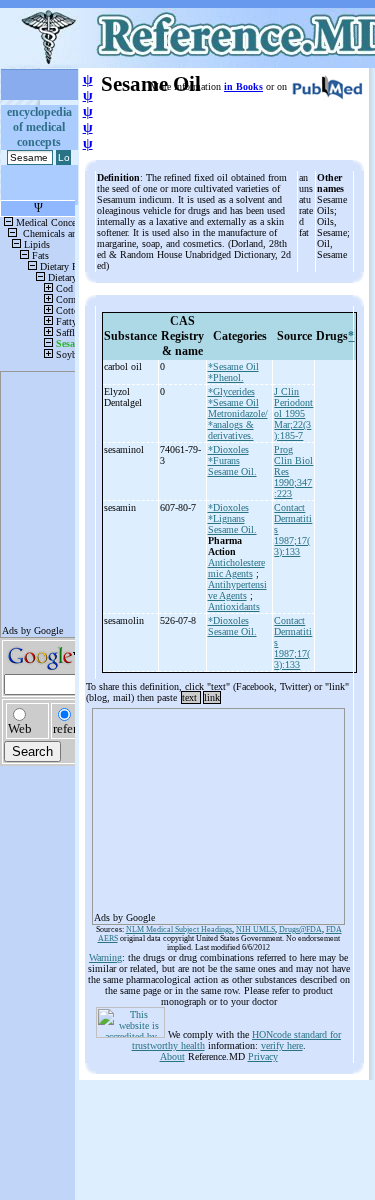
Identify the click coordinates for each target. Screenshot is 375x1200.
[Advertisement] (218, 810)
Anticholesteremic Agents (236, 568)
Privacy (263, 1056)
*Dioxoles (228, 449)
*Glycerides (231, 391)
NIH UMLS (255, 929)
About (172, 1056)
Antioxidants (234, 606)
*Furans (224, 460)
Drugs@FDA (300, 929)
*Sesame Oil (233, 366)
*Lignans (226, 518)
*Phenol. (226, 377)
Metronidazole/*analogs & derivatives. (238, 424)
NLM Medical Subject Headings (179, 929)
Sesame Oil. (232, 471)
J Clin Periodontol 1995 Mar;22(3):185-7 (293, 413)
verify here (282, 1045)
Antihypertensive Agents (237, 590)
